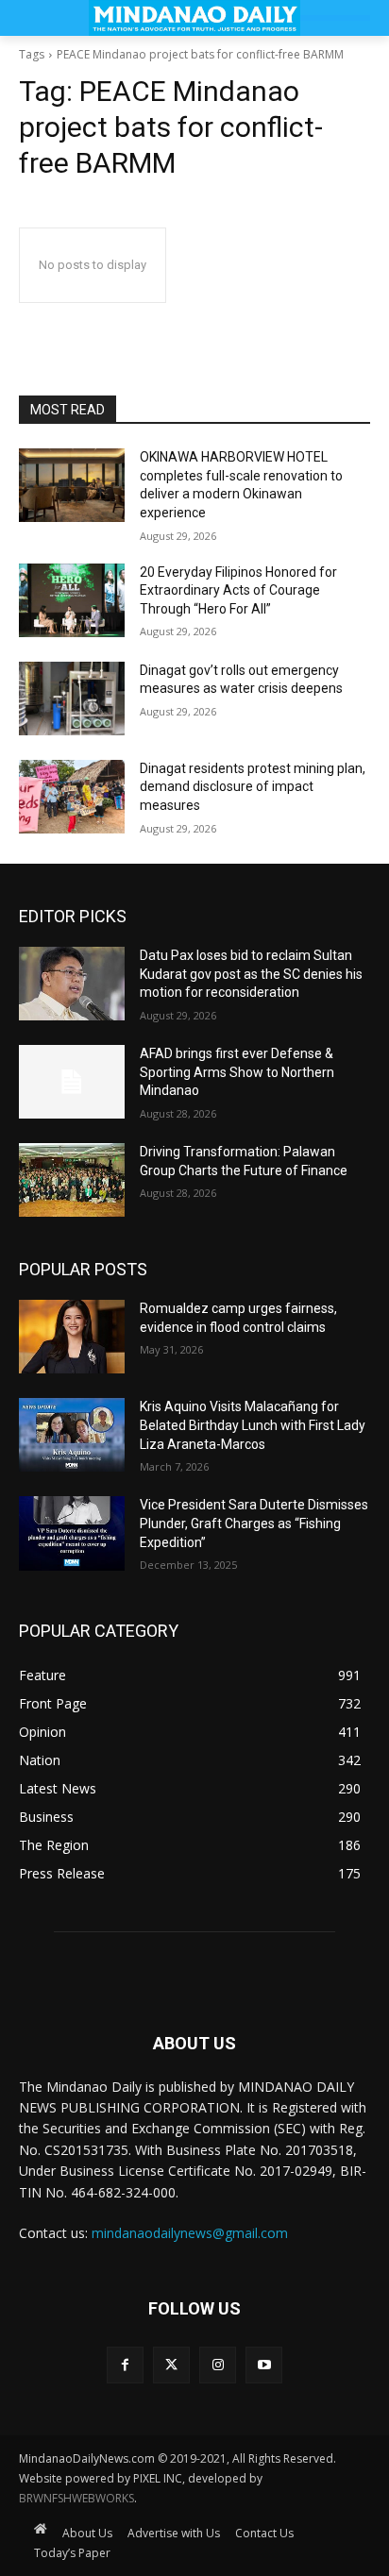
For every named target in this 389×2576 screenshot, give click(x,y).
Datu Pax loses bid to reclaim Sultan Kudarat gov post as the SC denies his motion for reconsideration (251, 974)
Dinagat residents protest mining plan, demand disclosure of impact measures (253, 787)
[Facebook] (125, 2365)
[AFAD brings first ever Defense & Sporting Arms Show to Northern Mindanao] (72, 1082)
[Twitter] (171, 2365)
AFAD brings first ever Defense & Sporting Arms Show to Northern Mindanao (237, 1072)
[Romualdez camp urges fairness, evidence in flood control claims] (72, 1337)
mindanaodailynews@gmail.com (190, 2233)
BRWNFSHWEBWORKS (76, 2498)
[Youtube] (264, 2365)
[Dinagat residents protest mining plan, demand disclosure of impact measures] (72, 797)
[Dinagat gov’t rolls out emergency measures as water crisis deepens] (72, 699)
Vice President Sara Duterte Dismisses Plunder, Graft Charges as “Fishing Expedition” (254, 1523)
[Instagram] (218, 2365)
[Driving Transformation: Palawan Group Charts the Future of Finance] (72, 1180)
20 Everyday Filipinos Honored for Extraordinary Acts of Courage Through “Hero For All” (238, 590)
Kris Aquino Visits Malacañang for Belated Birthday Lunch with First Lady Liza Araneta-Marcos (253, 1425)
